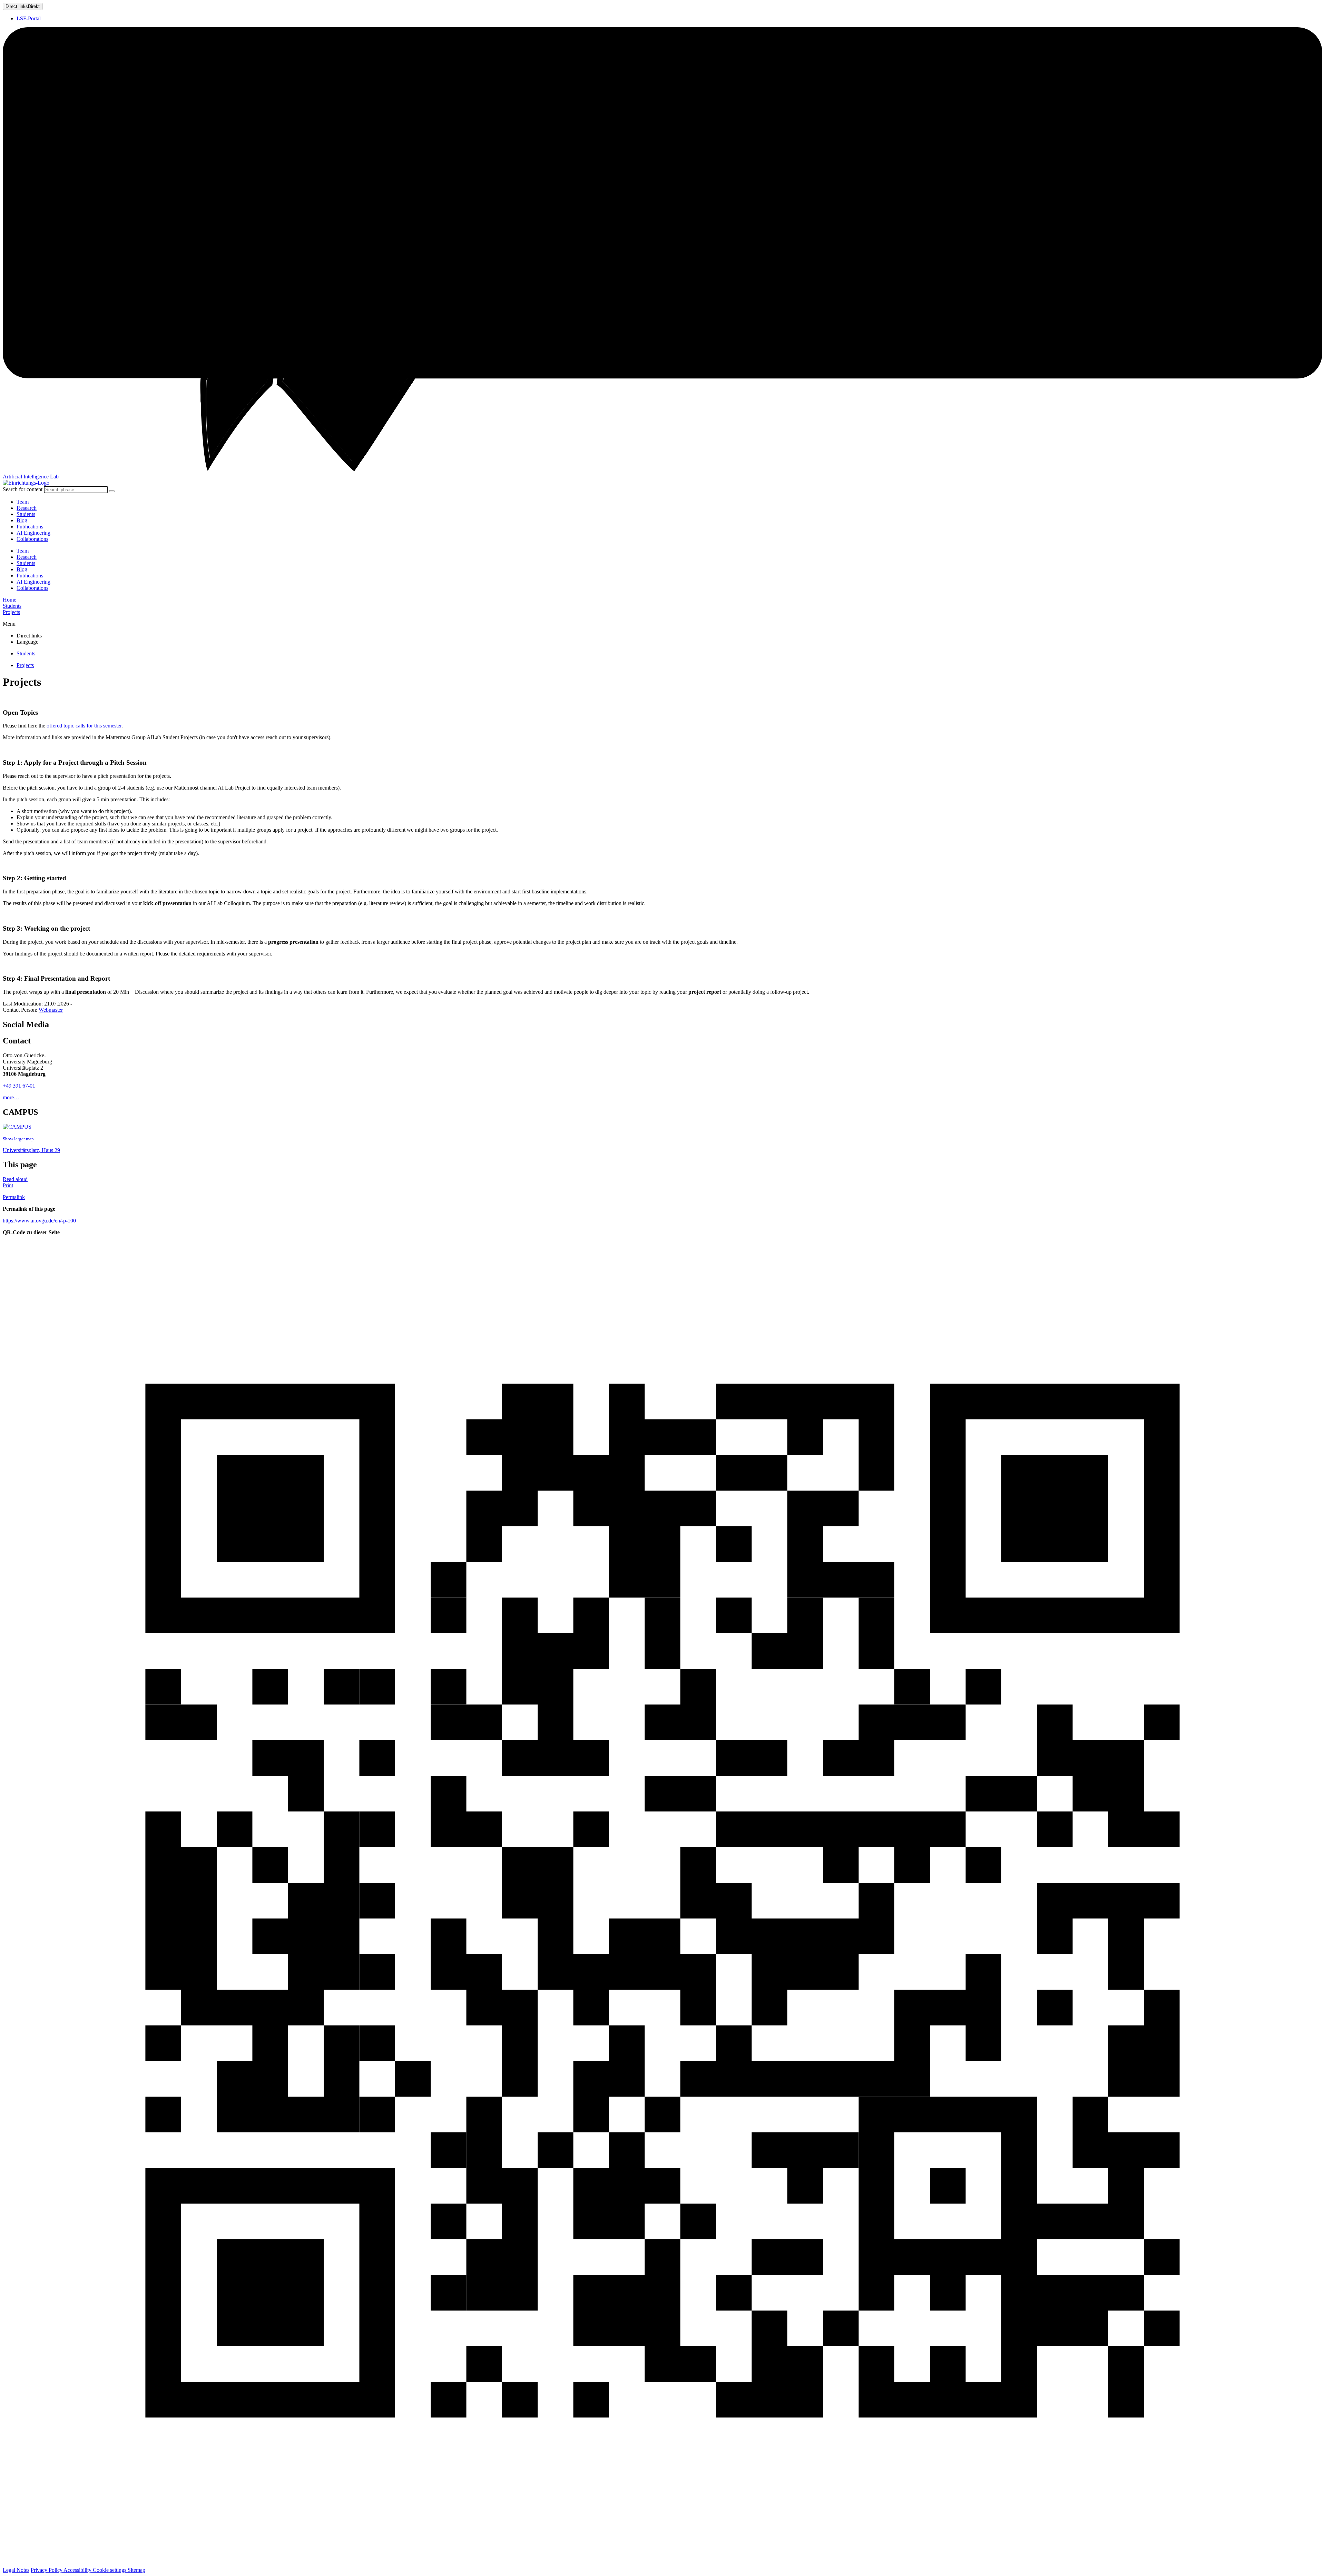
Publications (30, 527)
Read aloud (15, 1179)
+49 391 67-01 (19, 1086)
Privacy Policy (47, 2570)
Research (27, 508)
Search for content (23, 489)
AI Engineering (33, 533)
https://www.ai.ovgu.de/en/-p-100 (39, 1221)
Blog (22, 520)
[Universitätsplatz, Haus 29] (17, 1127)
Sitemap (136, 2570)
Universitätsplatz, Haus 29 (31, 1150)
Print (8, 1185)
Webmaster (51, 1010)
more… (11, 1097)
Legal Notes (16, 2570)
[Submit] (112, 491)
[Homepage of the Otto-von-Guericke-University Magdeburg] (662, 250)
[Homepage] (26, 483)
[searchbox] (76, 490)
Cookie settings (110, 2570)
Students (26, 514)
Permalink (14, 1197)
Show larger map (18, 1139)
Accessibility (78, 2570)
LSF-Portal (29, 18)
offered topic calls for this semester (84, 726)
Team (23, 502)
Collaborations (32, 539)
